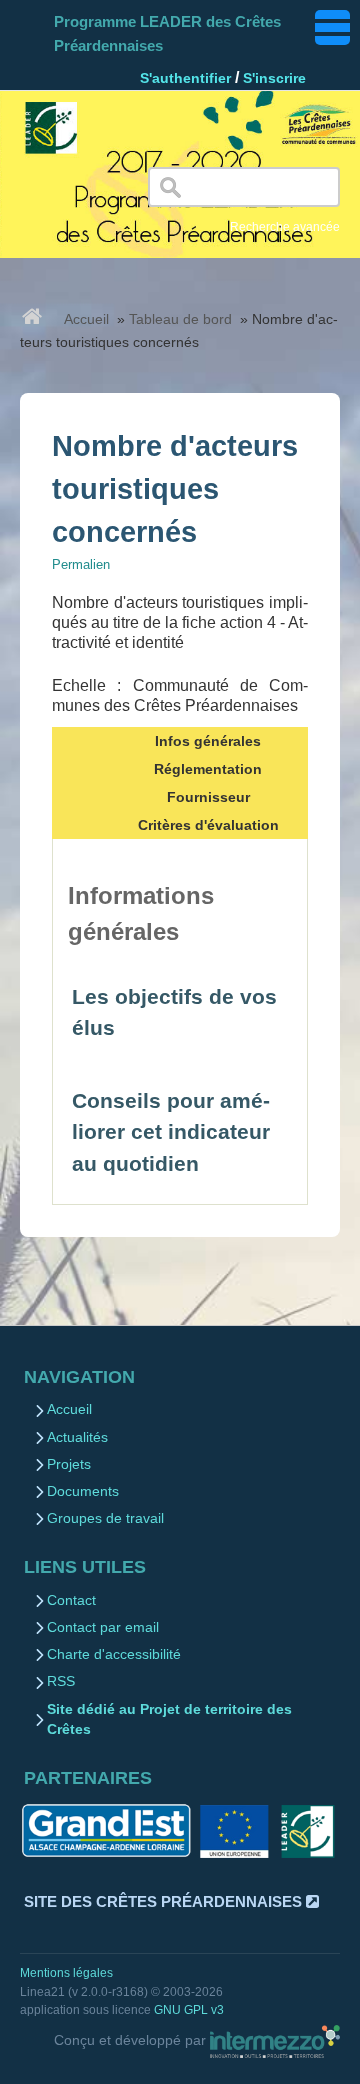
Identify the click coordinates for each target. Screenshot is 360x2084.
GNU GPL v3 (189, 2010)
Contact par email (103, 1627)
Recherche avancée (285, 227)
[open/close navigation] (332, 27)
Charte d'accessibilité (114, 1654)
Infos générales (208, 741)
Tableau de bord (180, 319)
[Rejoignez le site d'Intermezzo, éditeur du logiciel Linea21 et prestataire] (275, 2040)
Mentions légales (66, 1973)
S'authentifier (185, 78)
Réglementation (208, 769)
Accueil (86, 319)
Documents (83, 1491)
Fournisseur (208, 797)
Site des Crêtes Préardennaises (165, 1901)
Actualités (77, 1437)
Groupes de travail (105, 1518)
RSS (61, 1681)
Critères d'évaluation (208, 825)
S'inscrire (274, 78)
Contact (71, 1600)
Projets (69, 1464)
